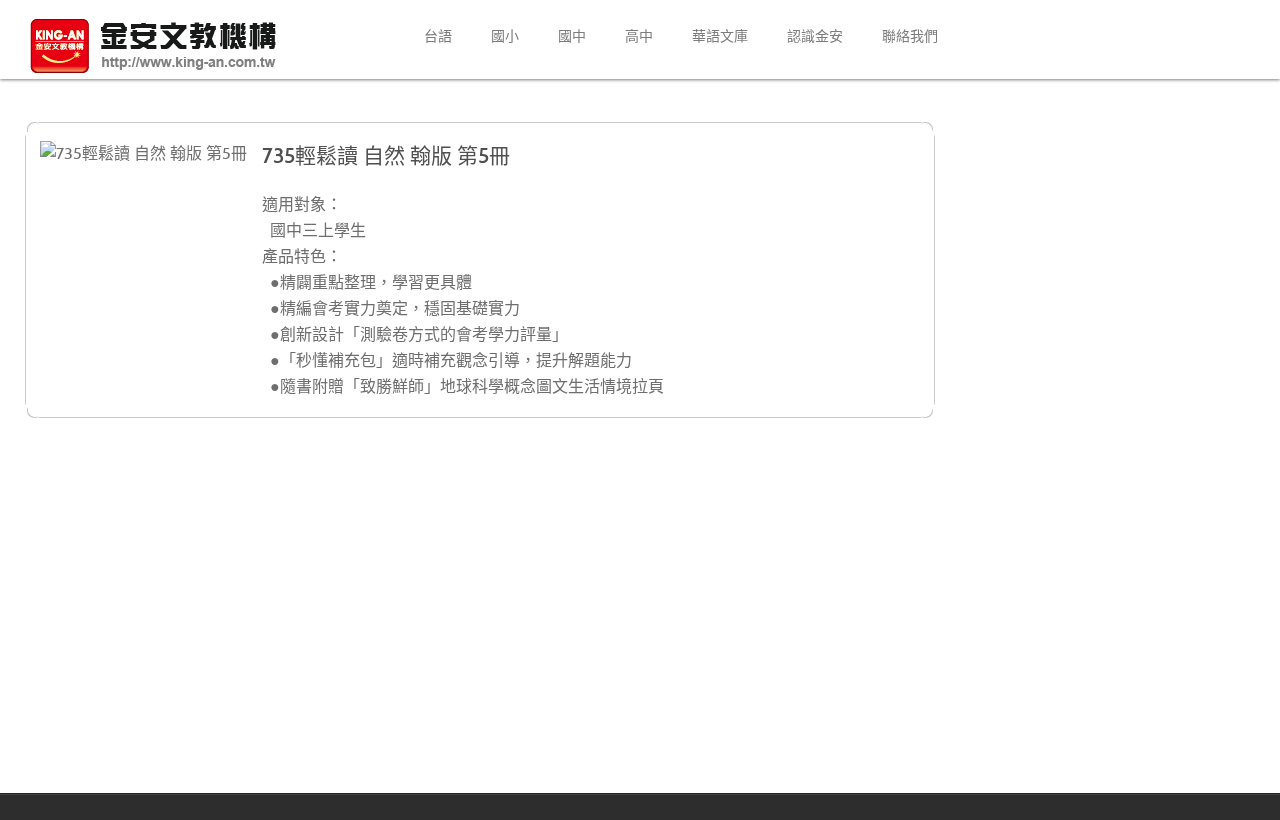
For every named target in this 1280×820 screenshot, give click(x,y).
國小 (505, 36)
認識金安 (815, 36)
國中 (572, 36)
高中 (639, 36)
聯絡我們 (910, 36)
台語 (438, 36)
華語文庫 (720, 36)
